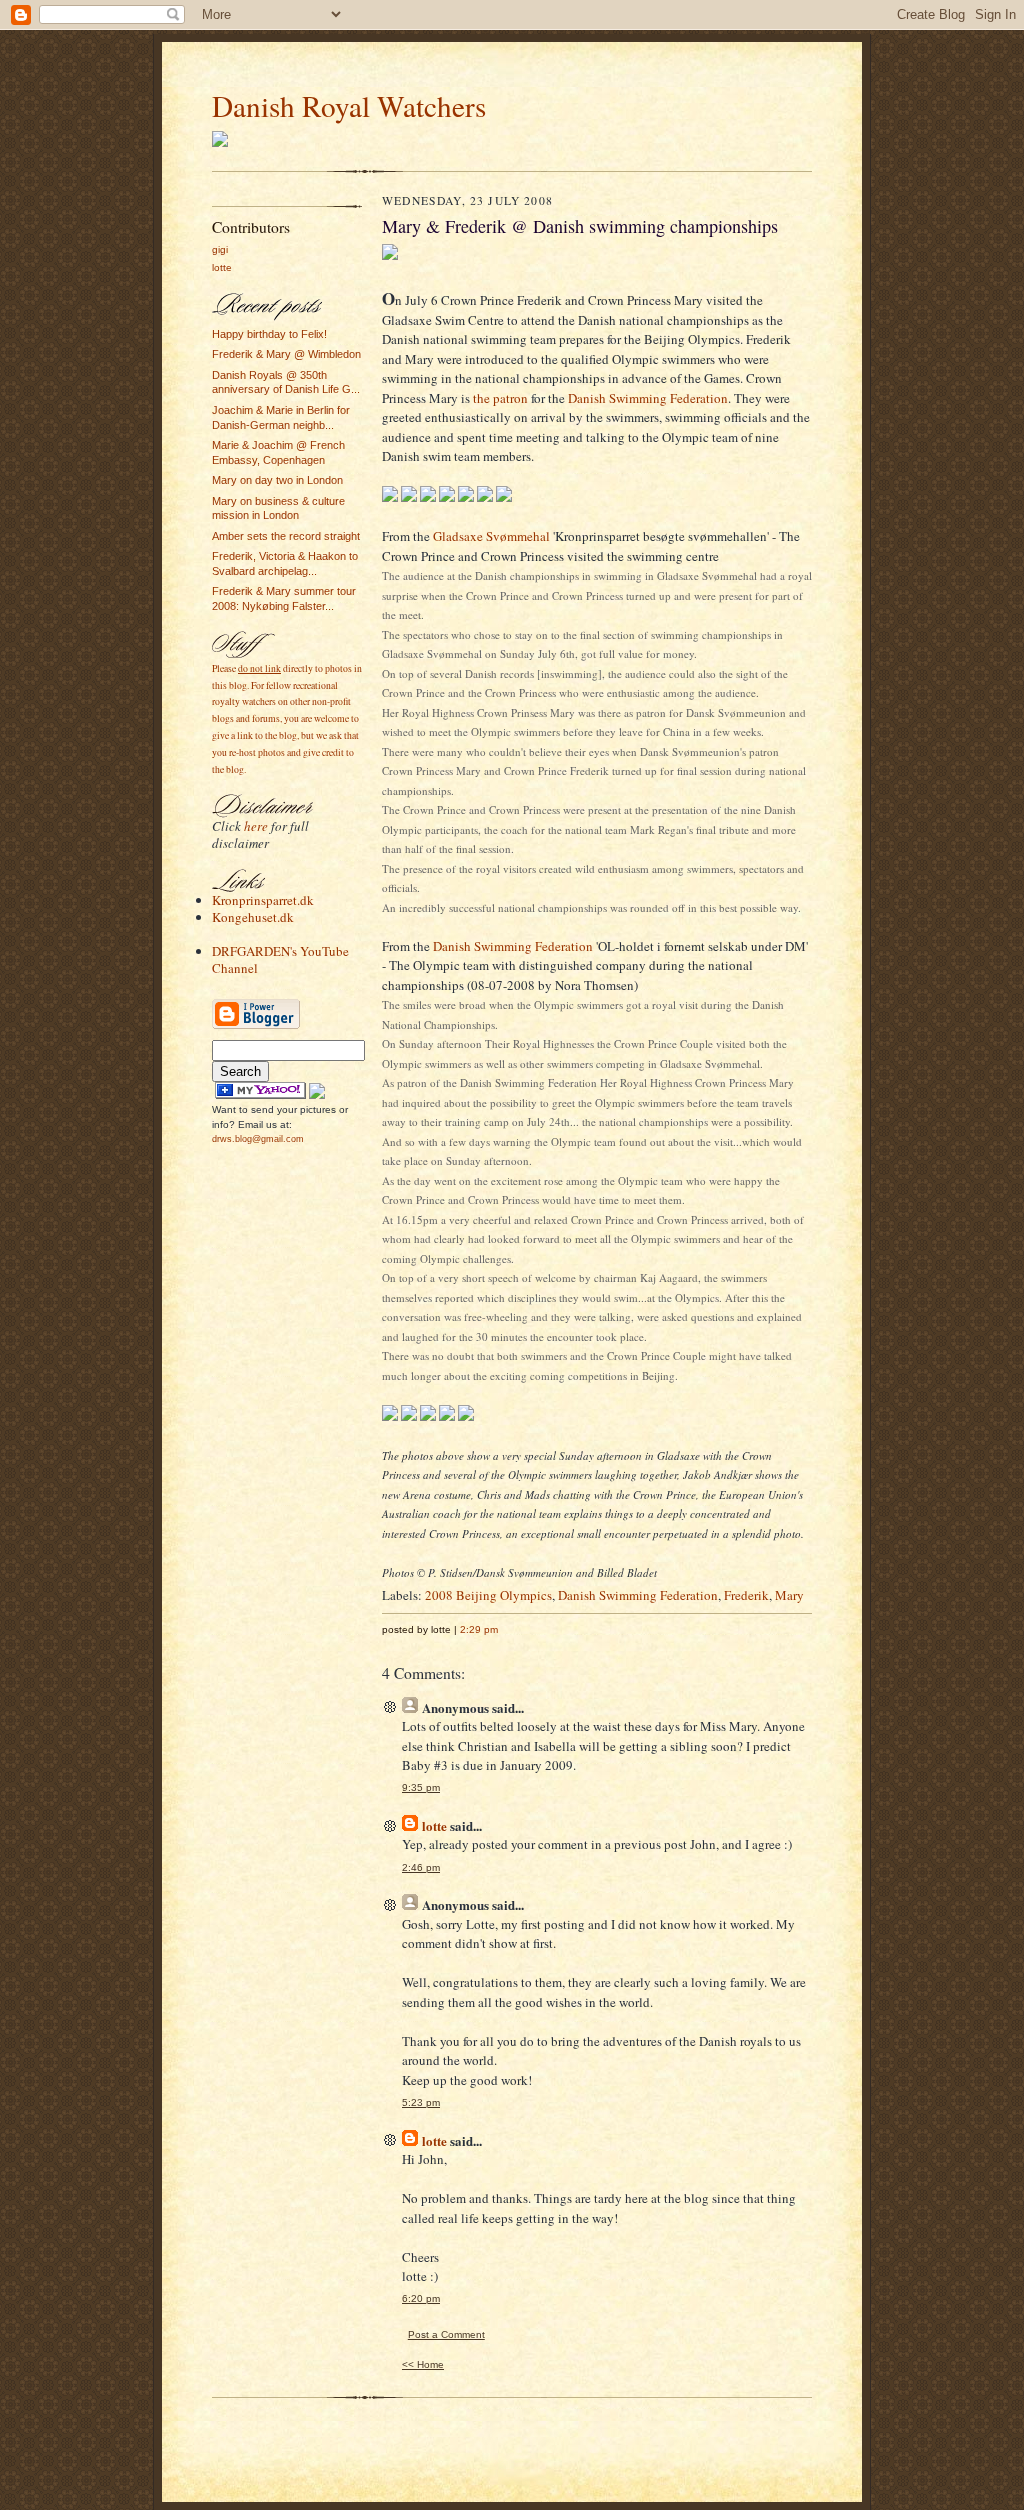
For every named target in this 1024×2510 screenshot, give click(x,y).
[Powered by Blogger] (256, 1026)
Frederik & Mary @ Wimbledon (286, 354)
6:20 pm (421, 2298)
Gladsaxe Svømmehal (491, 536)
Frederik (746, 1595)
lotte (222, 267)
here (256, 826)
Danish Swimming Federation (648, 398)
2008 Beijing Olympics (488, 1595)
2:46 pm (421, 1867)
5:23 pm (421, 2102)
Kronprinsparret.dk (263, 900)
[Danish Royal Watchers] (260, 1095)
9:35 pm (421, 1787)
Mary (789, 1595)
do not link (259, 668)
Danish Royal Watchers (349, 105)
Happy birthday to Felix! (269, 334)
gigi (220, 249)
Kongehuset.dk (253, 917)
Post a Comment (446, 2334)
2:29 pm (479, 1629)
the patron (500, 398)
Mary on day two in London (277, 480)
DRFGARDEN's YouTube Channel (280, 959)
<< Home (423, 2364)
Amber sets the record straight (286, 536)
